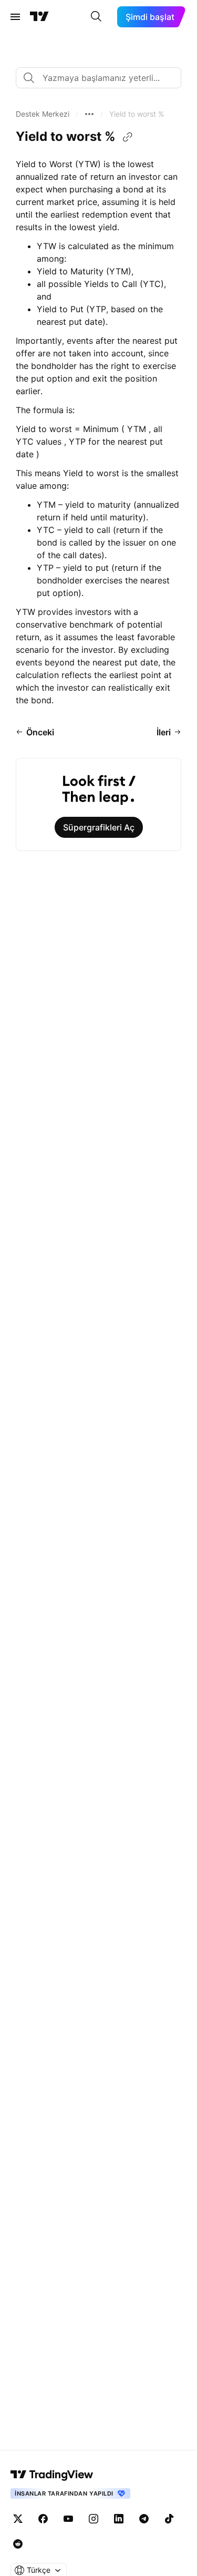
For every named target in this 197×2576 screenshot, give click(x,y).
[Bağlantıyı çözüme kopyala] (128, 137)
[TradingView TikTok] (169, 2519)
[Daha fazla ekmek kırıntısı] (89, 114)
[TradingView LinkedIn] (119, 2519)
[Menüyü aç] (15, 17)
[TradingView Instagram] (94, 2519)
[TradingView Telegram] (144, 2519)
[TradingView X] (18, 2519)
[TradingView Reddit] (18, 2544)
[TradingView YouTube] (68, 2519)
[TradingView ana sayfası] (39, 17)
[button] (43, 114)
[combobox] (98, 78)
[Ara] (96, 17)
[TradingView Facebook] (43, 2519)
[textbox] (103, 78)
